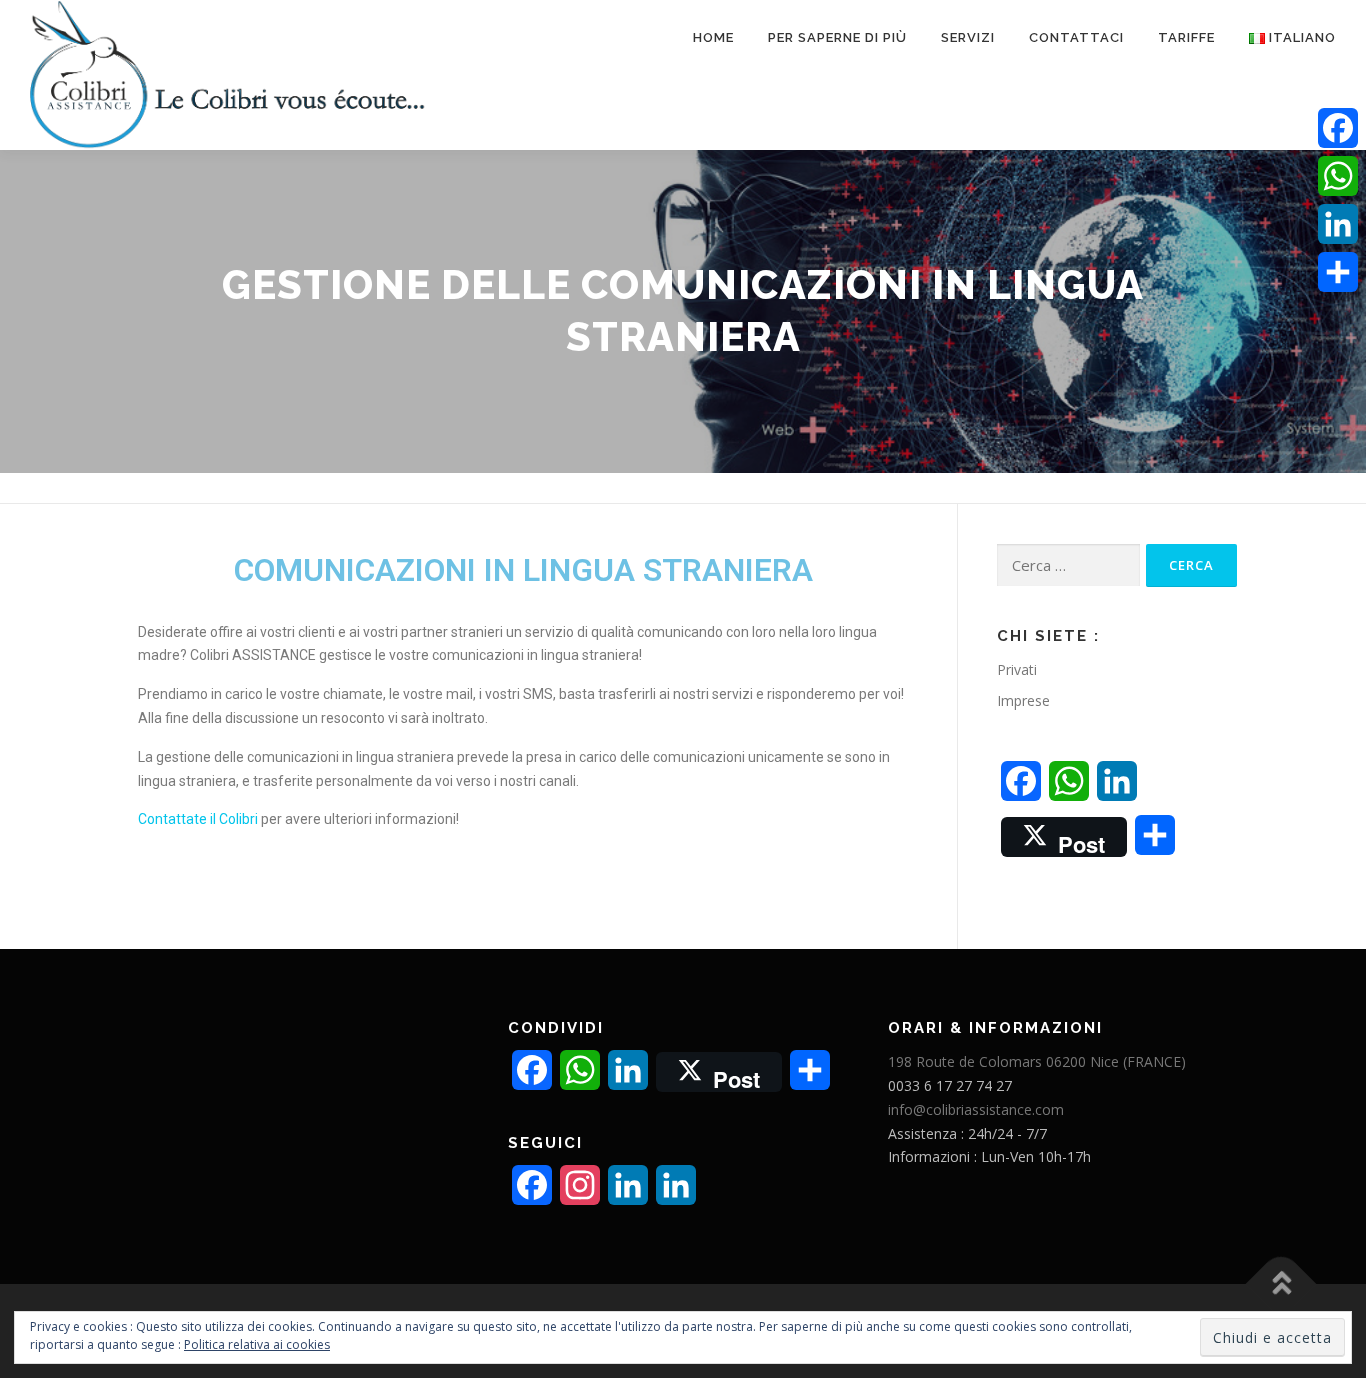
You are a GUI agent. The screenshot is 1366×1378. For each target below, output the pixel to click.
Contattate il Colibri (199, 819)
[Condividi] (1338, 272)
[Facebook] (1338, 128)
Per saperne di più (837, 37)
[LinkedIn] (1338, 224)
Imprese (1023, 700)
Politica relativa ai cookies (257, 1344)
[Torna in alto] (1281, 1284)
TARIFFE (1186, 37)
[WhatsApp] (1338, 176)
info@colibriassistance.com (976, 1109)
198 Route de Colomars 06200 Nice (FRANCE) (1037, 1061)
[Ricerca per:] (1068, 565)
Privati (1017, 669)
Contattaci (1076, 37)
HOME (713, 37)
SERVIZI (968, 37)
